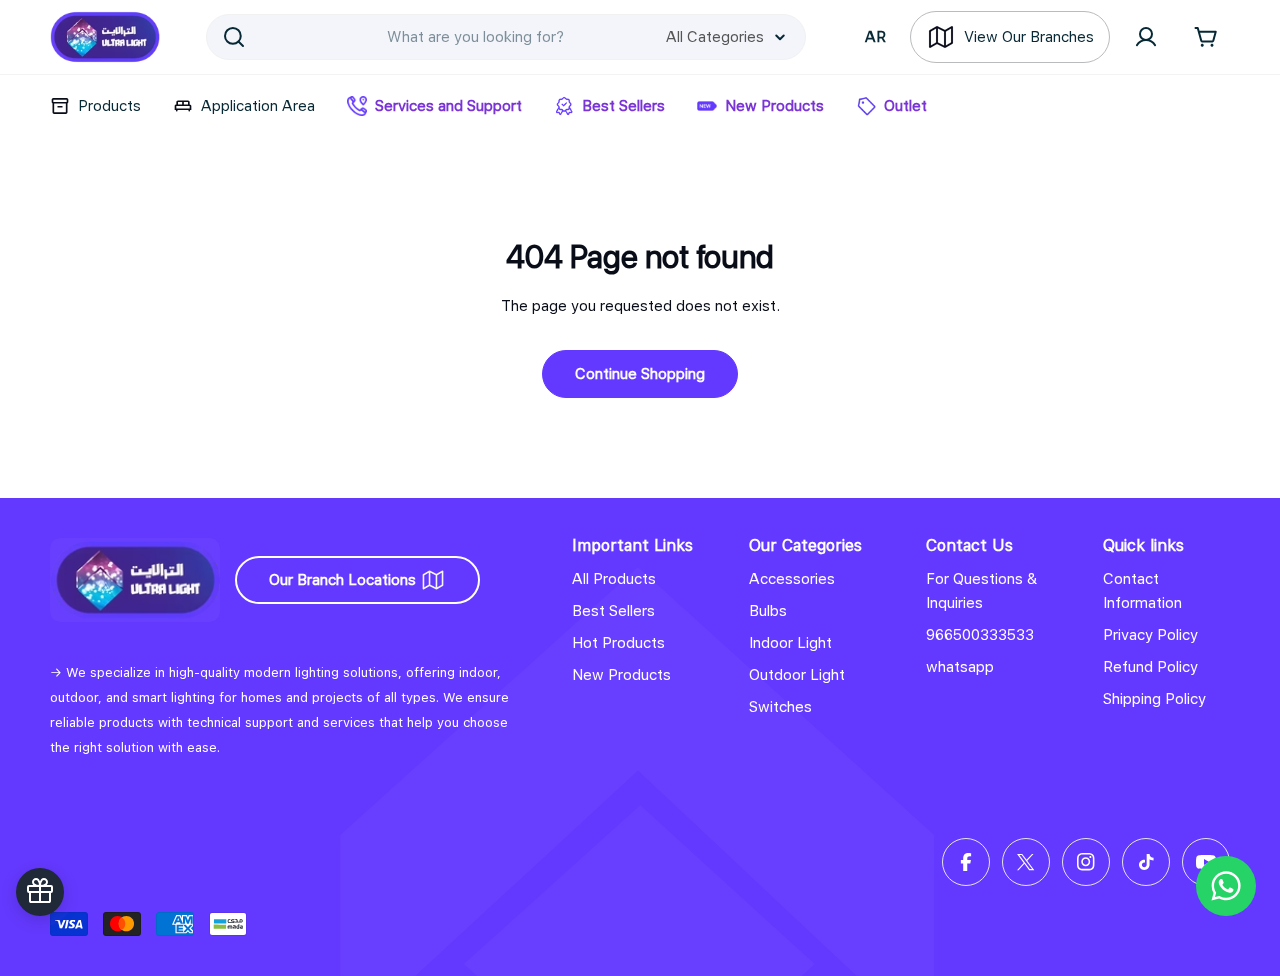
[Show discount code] (40, 892)
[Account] (1146, 37)
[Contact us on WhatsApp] (1226, 886)
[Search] (234, 37)
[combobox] (506, 37)
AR (875, 37)
